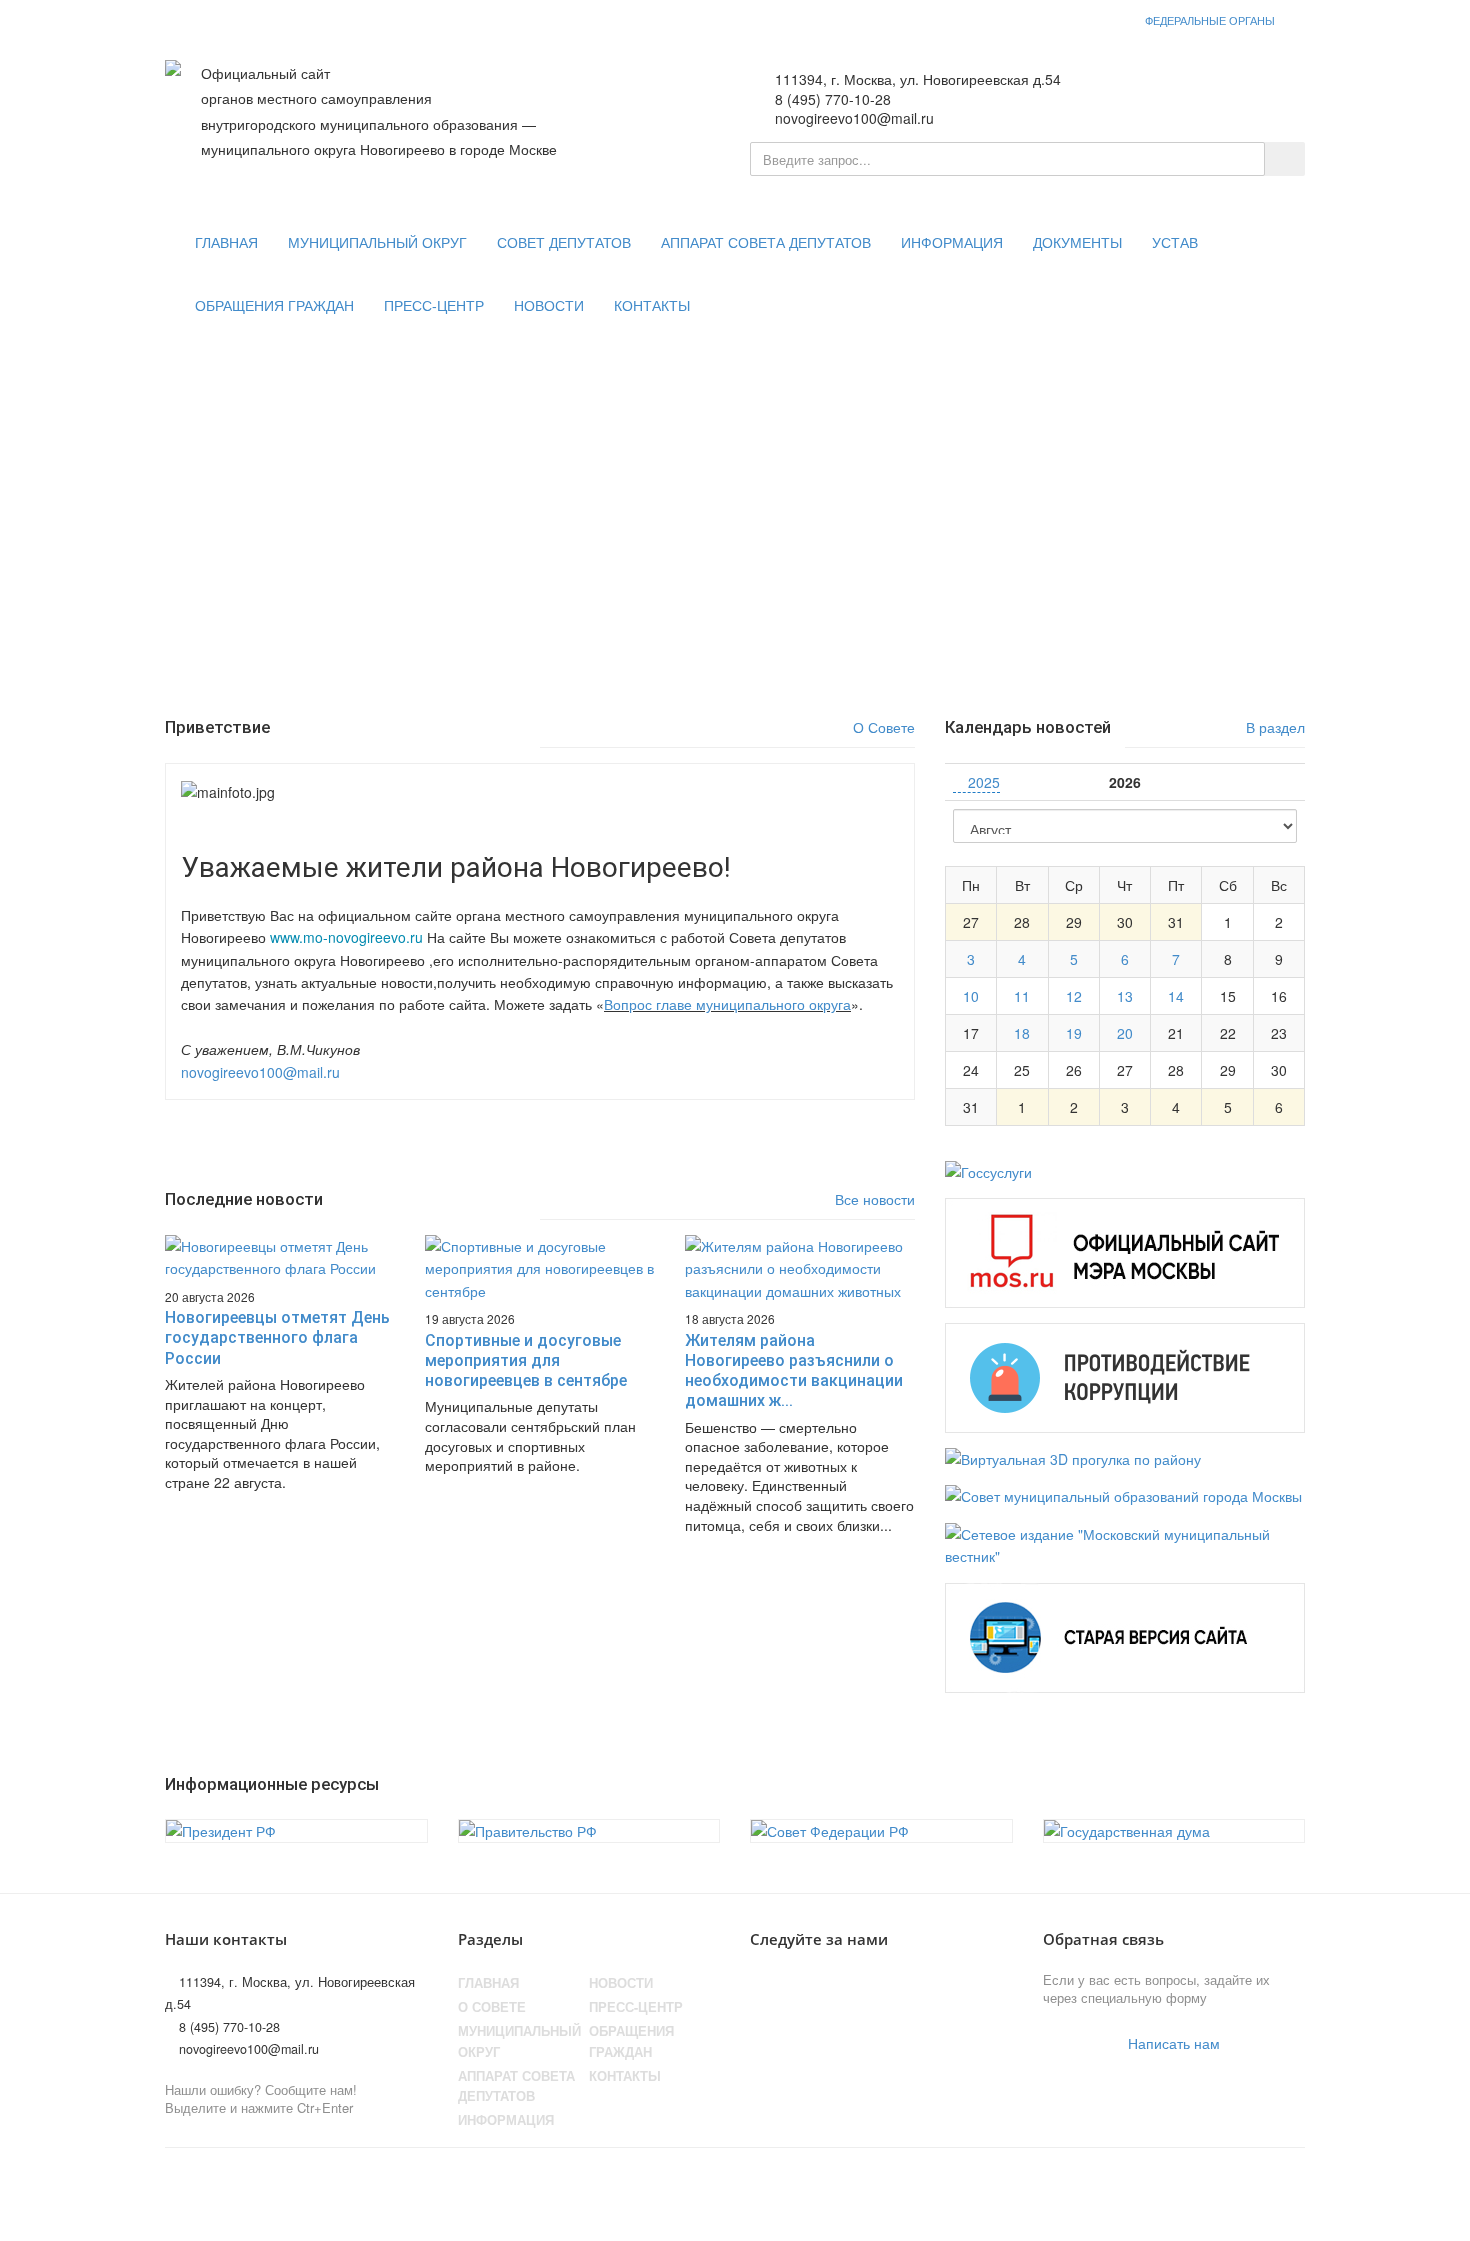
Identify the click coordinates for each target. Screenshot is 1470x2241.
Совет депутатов (564, 243)
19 (1074, 1033)
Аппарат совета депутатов (766, 243)
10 (971, 996)
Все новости (873, 1199)
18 (1022, 1033)
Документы (1077, 243)
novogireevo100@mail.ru (260, 1072)
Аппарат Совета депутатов (516, 2086)
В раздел (1273, 727)
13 (1125, 996)
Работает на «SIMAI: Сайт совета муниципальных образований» (1095, 2185)
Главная (226, 243)
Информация (952, 243)
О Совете (882, 727)
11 (1022, 996)
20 (1125, 1033)
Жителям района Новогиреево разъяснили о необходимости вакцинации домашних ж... (794, 1371)
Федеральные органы (1210, 20)
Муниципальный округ (377, 243)
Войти (1264, 91)
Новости (549, 306)
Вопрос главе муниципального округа (727, 1004)
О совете (492, 2007)
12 (1074, 996)
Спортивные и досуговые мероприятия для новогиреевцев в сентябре (526, 1361)
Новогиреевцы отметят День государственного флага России (277, 1338)
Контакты (652, 306)
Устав (1175, 243)
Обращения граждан (274, 306)
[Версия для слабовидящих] (1200, 91)
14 (1176, 996)
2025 (982, 782)
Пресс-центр (434, 306)
